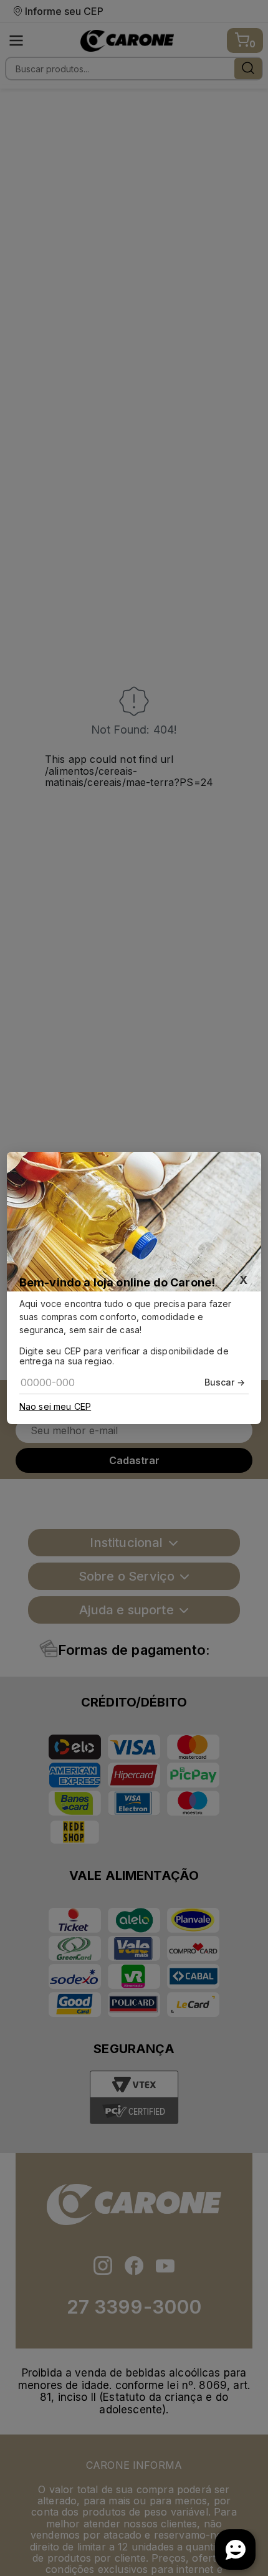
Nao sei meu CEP (55, 1407)
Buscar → (225, 1382)
